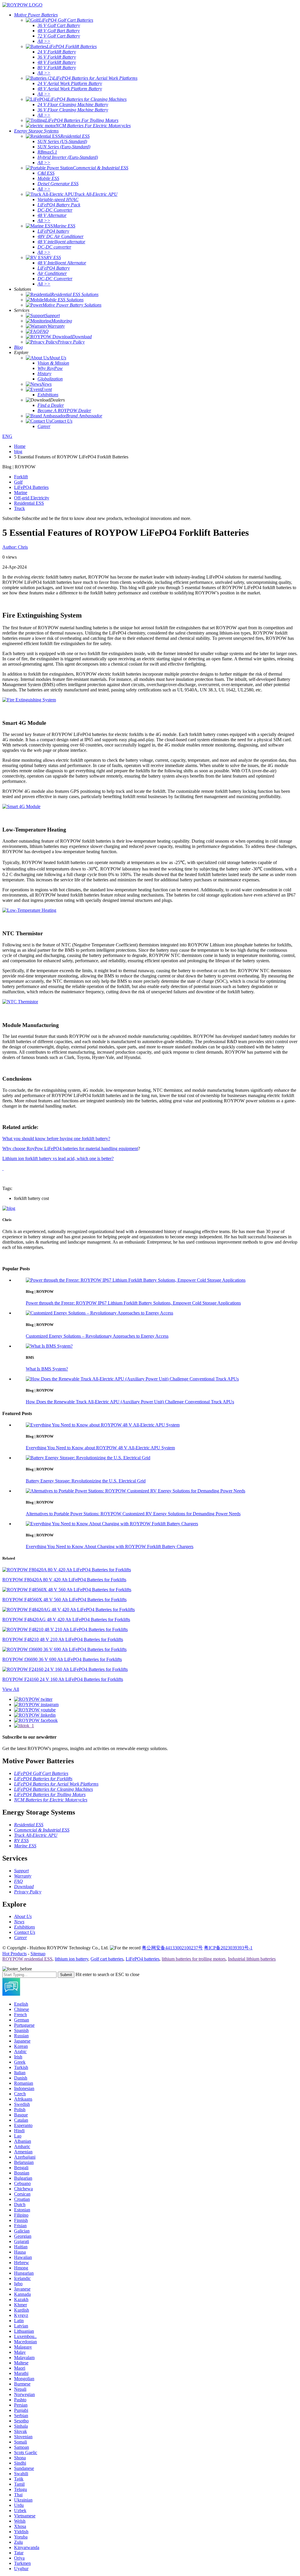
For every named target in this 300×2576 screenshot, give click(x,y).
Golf (18, 482)
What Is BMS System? (47, 1369)
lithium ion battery (71, 1959)
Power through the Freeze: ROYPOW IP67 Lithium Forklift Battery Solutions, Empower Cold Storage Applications (133, 1303)
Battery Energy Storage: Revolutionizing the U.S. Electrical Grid (86, 1481)
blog (18, 452)
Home (20, 446)
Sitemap (38, 1954)
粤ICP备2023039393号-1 (228, 1948)
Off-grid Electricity (32, 498)
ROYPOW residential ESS (27, 1959)
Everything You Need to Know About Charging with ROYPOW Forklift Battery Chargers (110, 1547)
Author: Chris (15, 547)
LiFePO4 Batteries (31, 487)
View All (11, 1689)
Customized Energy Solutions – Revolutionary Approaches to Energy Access (97, 1336)
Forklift (21, 477)
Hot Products (15, 1954)
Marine (21, 493)
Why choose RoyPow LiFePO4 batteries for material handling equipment (70, 1148)
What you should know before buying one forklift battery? (56, 1139)
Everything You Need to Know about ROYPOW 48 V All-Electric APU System (100, 1448)
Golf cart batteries (107, 1959)
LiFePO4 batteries (143, 1959)
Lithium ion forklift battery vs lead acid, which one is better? (58, 1158)
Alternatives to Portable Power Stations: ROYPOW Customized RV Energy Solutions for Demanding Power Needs (133, 1514)
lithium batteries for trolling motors (194, 1959)
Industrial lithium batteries (252, 1959)
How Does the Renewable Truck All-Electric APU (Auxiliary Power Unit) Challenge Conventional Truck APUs (130, 1402)
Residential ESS (29, 503)
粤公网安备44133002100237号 (172, 1948)
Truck (19, 508)
